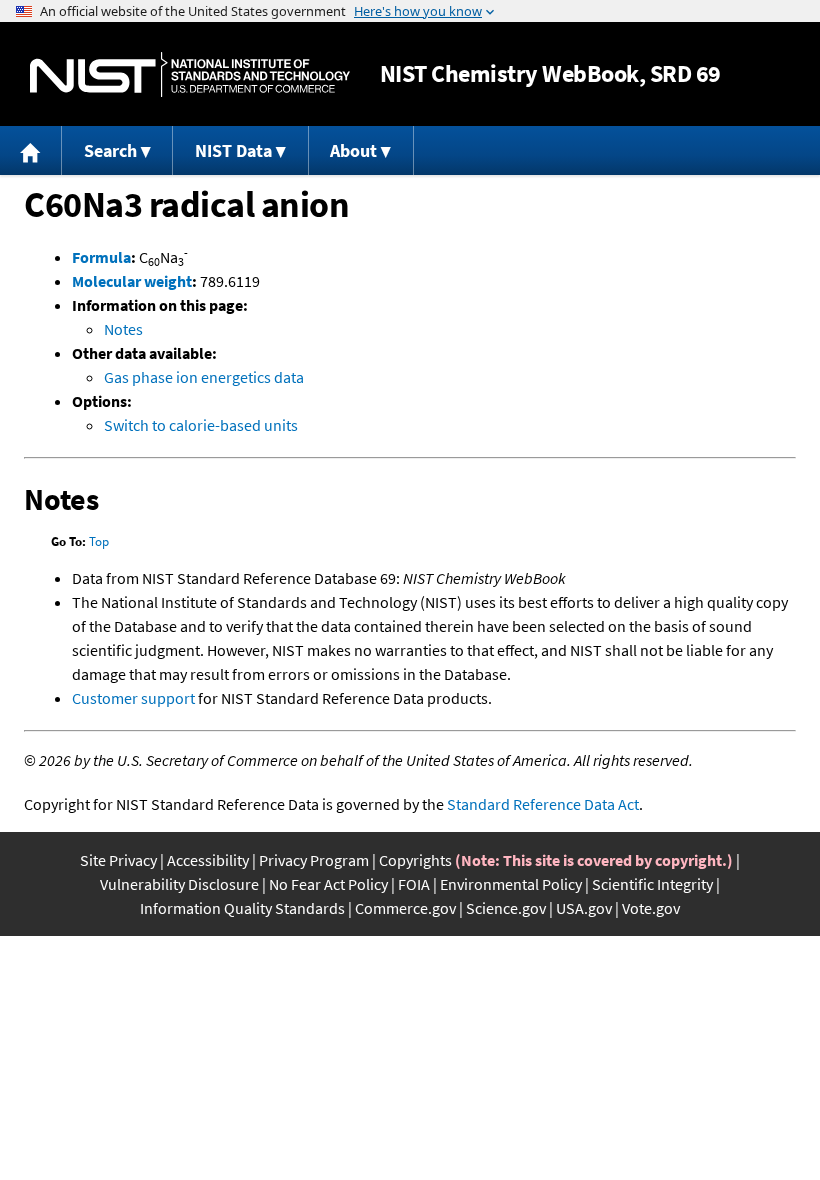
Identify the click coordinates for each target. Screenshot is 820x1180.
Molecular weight (132, 281)
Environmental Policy (511, 884)
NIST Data (233, 150)
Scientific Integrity (652, 884)
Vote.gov (651, 908)
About (353, 150)
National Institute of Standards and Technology (190, 74)
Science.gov (506, 908)
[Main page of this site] (31, 150)
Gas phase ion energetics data (204, 377)
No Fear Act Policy (328, 884)
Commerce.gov (405, 908)
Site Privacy (118, 860)
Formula (101, 257)
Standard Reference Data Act (543, 804)
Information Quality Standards (242, 908)
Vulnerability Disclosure (179, 884)
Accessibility (208, 860)
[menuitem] (31, 150)
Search (110, 150)
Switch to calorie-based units (201, 425)
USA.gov (584, 908)
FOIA (414, 884)
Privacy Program (314, 860)
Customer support (133, 698)
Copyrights (415, 860)
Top (99, 541)
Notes (123, 329)
